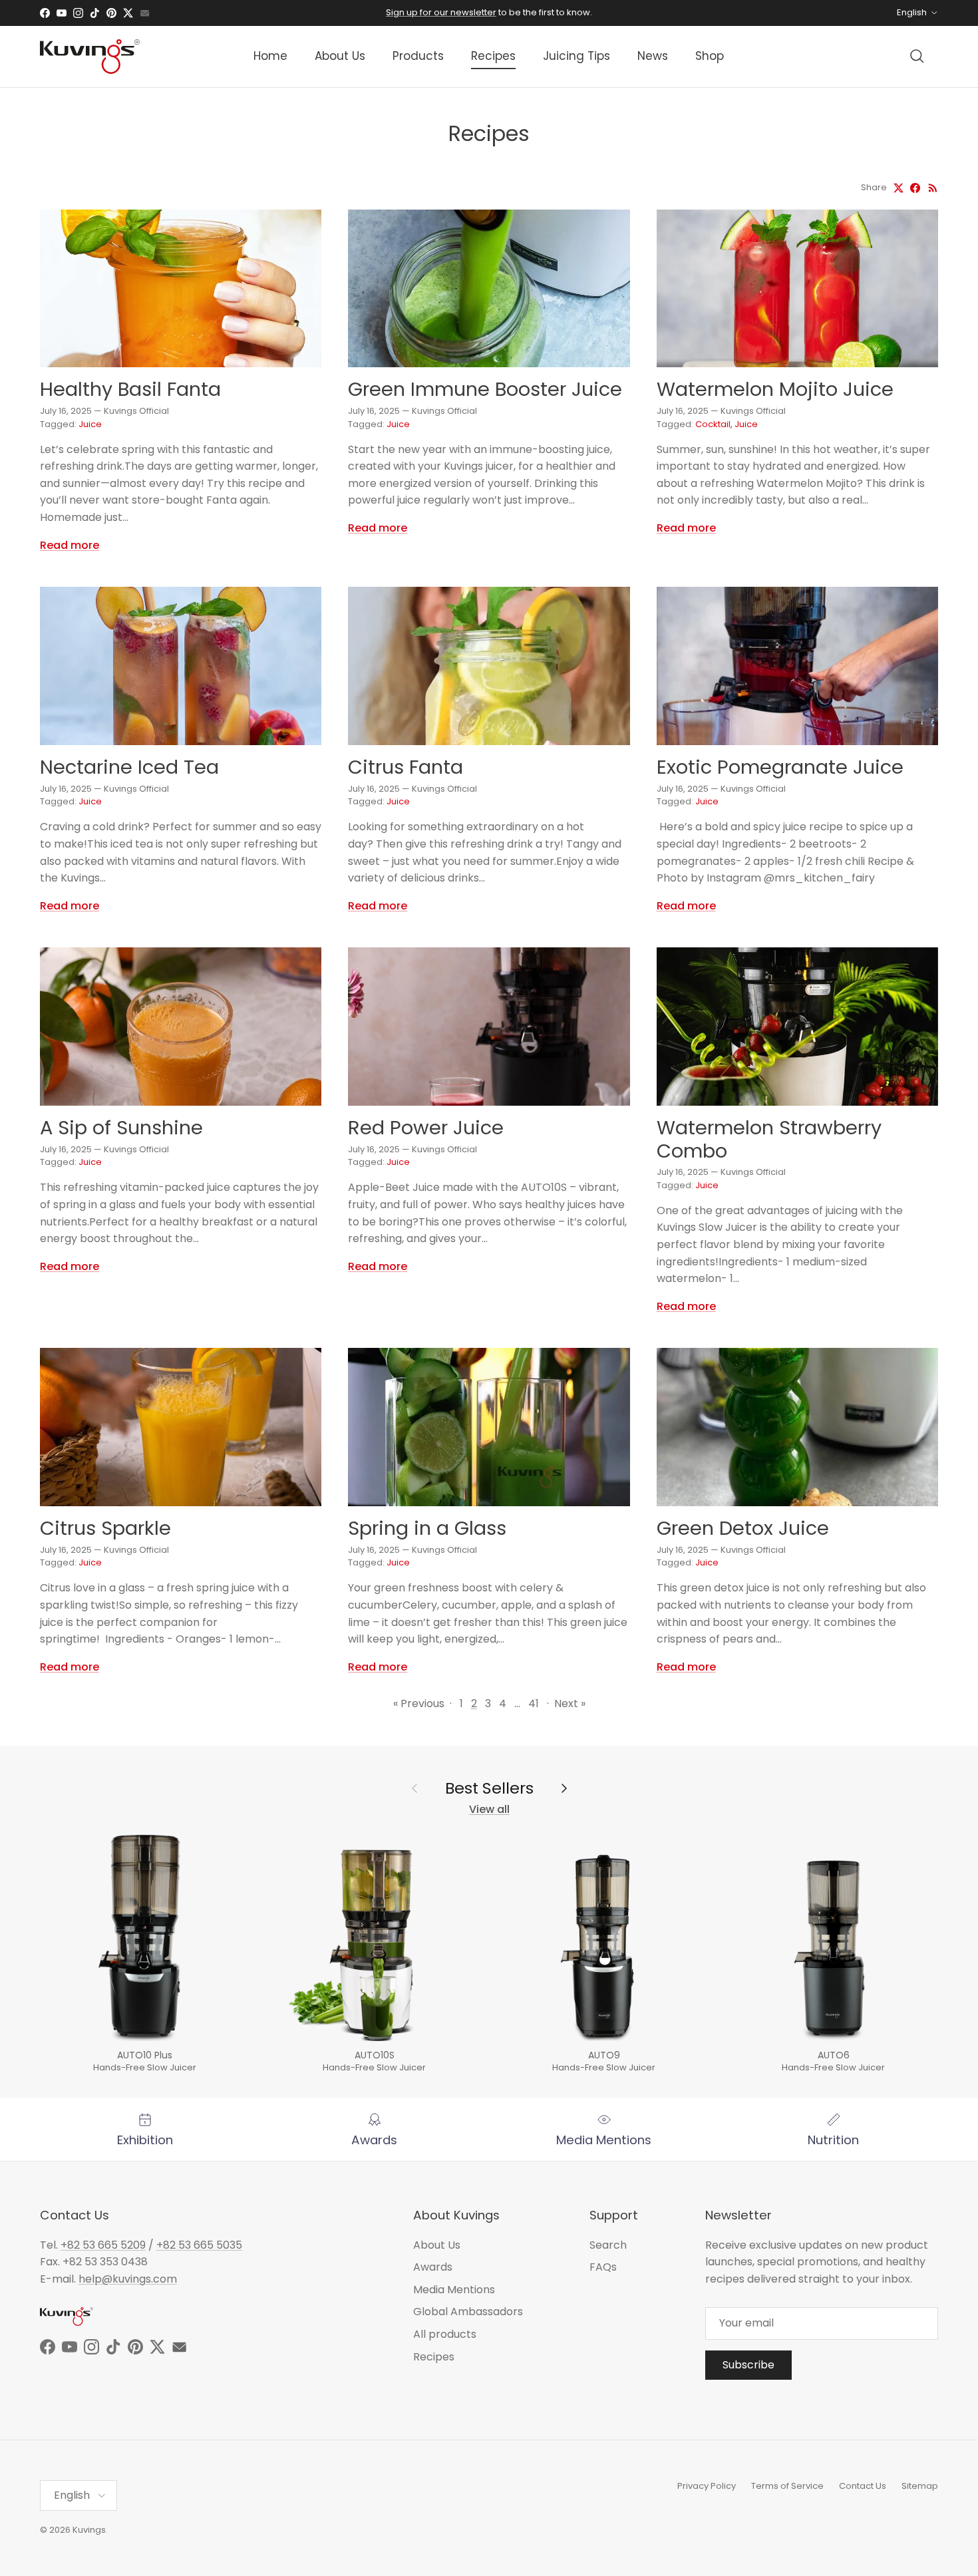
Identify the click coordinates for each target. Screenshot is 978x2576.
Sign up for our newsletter (441, 12)
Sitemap (920, 2486)
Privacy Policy (707, 2486)
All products (445, 2334)
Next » (570, 1703)
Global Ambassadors (468, 2312)
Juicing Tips (576, 56)
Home (270, 56)
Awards (433, 2267)
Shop (710, 56)
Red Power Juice (426, 1128)
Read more (70, 545)
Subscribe (748, 2365)
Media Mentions (454, 2290)
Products (418, 56)
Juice (90, 424)
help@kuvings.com (128, 2279)
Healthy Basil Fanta (130, 389)
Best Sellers (489, 1788)
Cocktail (713, 424)
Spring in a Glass (427, 1528)
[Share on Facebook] (915, 188)
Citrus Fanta (406, 767)
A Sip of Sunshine (121, 1128)
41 (534, 1703)
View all (489, 1809)
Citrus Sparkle (105, 1528)
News (653, 56)
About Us (340, 56)
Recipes (493, 56)
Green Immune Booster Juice (485, 389)
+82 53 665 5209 (103, 2245)
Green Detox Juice (743, 1528)
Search (608, 2245)
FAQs (603, 2267)
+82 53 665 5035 (199, 2245)
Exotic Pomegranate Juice (780, 767)
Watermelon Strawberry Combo (769, 1139)
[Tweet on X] (898, 188)
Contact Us (863, 2486)
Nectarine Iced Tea (129, 767)
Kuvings (89, 2530)
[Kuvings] (90, 57)
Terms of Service (787, 2486)
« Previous (419, 1703)
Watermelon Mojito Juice (775, 389)
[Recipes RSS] (933, 188)
